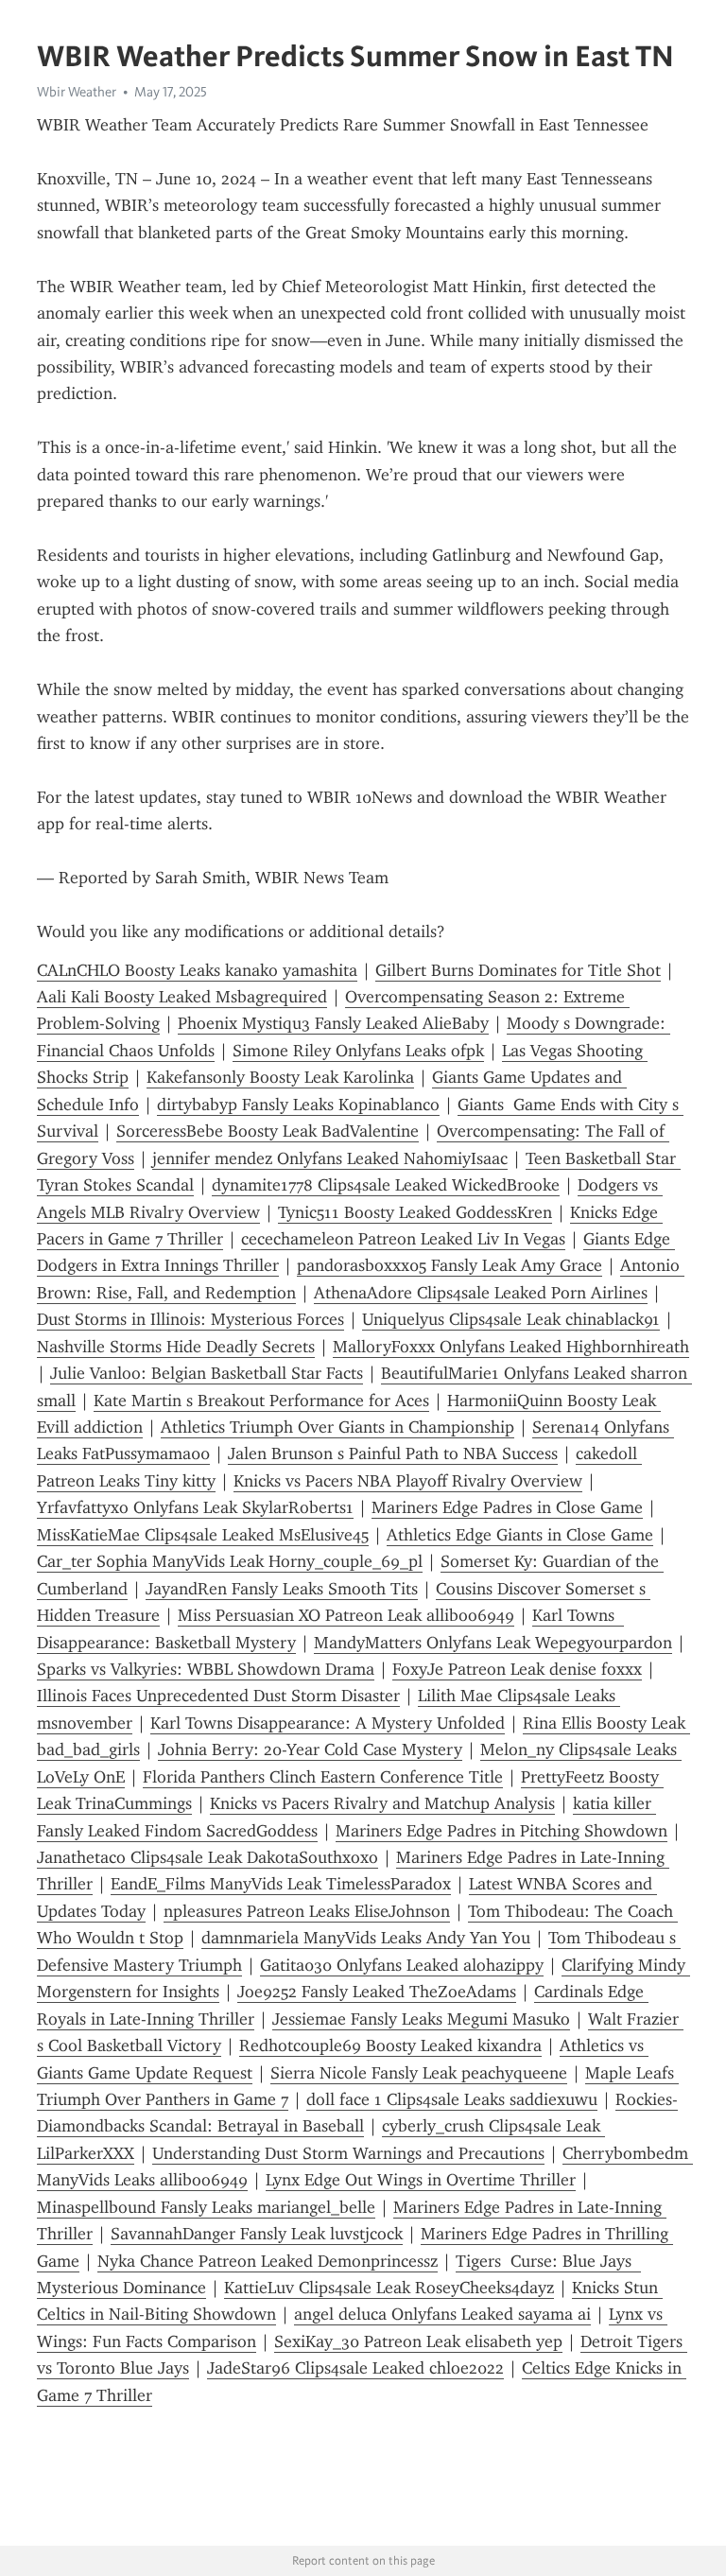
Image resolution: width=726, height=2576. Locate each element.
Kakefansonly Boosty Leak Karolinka (280, 1077)
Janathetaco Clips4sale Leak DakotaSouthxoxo (207, 1857)
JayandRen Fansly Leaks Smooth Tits (282, 1589)
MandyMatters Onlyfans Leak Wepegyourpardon (493, 1643)
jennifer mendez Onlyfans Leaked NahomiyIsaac (330, 1158)
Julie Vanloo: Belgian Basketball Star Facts (207, 1373)
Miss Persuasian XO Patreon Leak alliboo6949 (346, 1615)
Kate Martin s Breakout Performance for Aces (261, 1401)
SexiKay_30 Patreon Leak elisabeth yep (418, 2341)
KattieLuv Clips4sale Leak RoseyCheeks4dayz (389, 2288)
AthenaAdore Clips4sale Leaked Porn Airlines (481, 1293)
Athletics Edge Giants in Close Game (520, 1535)
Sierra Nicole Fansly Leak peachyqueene (419, 2073)
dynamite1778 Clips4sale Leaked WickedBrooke (386, 1185)
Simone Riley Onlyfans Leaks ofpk (358, 1051)
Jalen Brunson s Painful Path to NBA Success (393, 1453)
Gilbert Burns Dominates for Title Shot (518, 970)
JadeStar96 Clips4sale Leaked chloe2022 (355, 2368)
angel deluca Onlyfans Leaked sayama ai (442, 2314)
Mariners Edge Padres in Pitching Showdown (501, 1831)
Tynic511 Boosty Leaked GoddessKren (415, 1212)
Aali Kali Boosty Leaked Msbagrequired (182, 997)
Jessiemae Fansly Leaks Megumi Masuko (421, 2019)
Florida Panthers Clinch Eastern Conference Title (323, 1777)
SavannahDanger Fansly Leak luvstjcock (257, 2234)
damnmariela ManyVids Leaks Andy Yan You (366, 1938)
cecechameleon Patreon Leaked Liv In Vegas (403, 1239)
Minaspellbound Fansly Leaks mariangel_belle (206, 2207)
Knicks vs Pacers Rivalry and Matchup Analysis (382, 1803)
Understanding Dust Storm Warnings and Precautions (348, 2153)
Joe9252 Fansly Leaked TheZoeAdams (377, 1992)
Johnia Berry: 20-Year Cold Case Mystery (310, 1749)
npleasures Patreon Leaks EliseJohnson (307, 1911)
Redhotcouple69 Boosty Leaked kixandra (390, 2045)
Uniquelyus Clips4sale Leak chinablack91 (511, 1319)
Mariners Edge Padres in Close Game (507, 1507)
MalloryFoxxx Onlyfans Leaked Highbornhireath (511, 1347)
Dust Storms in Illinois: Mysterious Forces (190, 1319)
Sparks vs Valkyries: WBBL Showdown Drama (206, 1669)
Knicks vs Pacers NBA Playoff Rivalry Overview (408, 1481)
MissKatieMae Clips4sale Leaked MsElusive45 (203, 1535)
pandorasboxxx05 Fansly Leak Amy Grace (449, 1265)
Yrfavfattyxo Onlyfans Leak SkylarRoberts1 (195, 1507)
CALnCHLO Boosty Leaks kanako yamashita (197, 970)
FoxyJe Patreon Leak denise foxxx (517, 1669)
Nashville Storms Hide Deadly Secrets (176, 1347)
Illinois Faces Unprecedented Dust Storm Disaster (218, 1696)
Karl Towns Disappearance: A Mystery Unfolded (328, 1723)
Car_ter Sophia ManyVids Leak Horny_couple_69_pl (230, 1561)
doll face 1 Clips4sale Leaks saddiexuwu (452, 2099)
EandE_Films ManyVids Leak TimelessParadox (281, 1884)
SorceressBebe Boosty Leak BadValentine (268, 1131)
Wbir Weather (77, 92)
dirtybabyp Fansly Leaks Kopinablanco (298, 1105)
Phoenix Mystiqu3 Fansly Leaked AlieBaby (333, 1023)
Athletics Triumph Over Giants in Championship (337, 1427)
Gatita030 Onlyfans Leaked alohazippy (402, 1965)
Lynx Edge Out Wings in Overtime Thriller (421, 2180)
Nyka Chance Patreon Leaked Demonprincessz (268, 2261)
